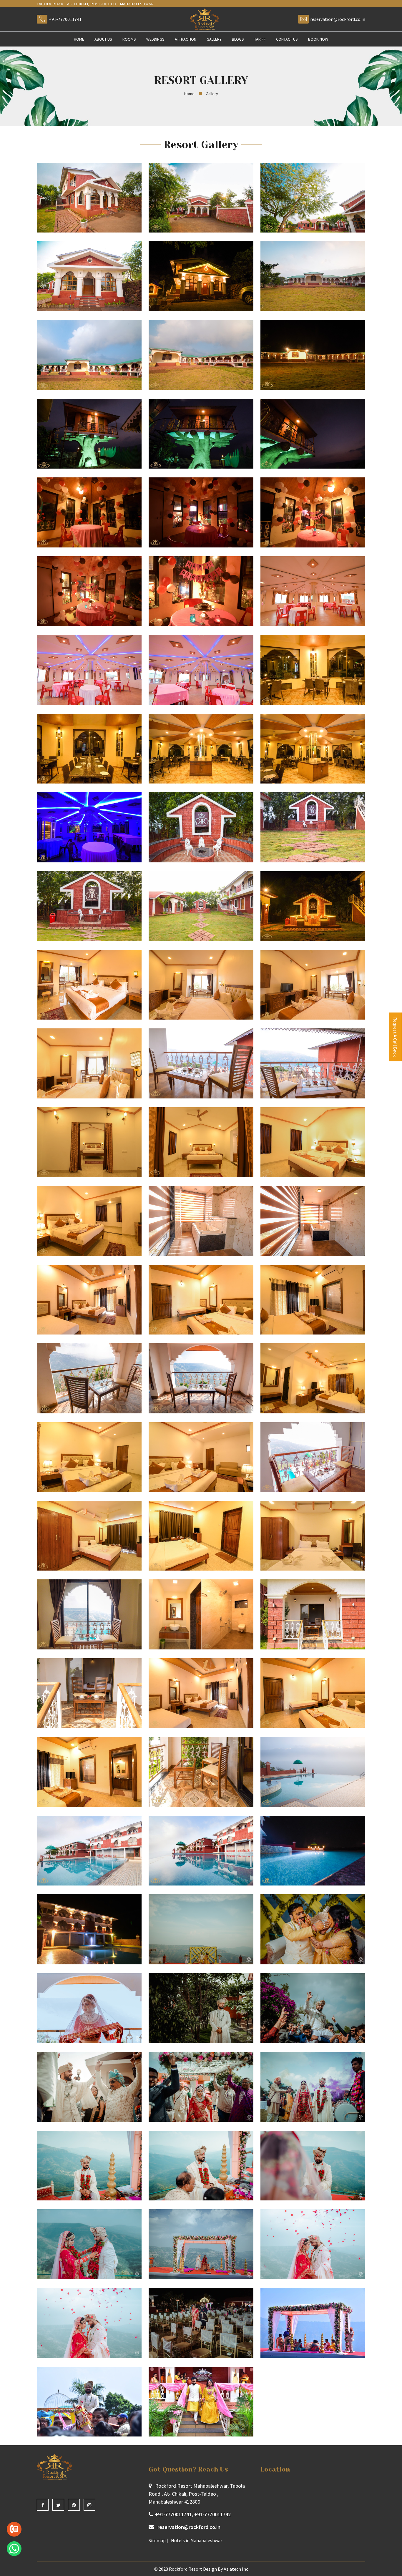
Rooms (129, 39)
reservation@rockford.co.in (338, 19)
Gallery (214, 39)
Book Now (318, 39)
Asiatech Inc (236, 2569)
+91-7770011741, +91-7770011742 (193, 2514)
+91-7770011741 (65, 19)
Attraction (186, 39)
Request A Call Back (395, 1037)
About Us (103, 39)
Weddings (155, 39)
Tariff (260, 39)
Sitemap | (158, 2540)
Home (79, 39)
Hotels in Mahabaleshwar (197, 2540)
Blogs (238, 39)
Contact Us (287, 39)
